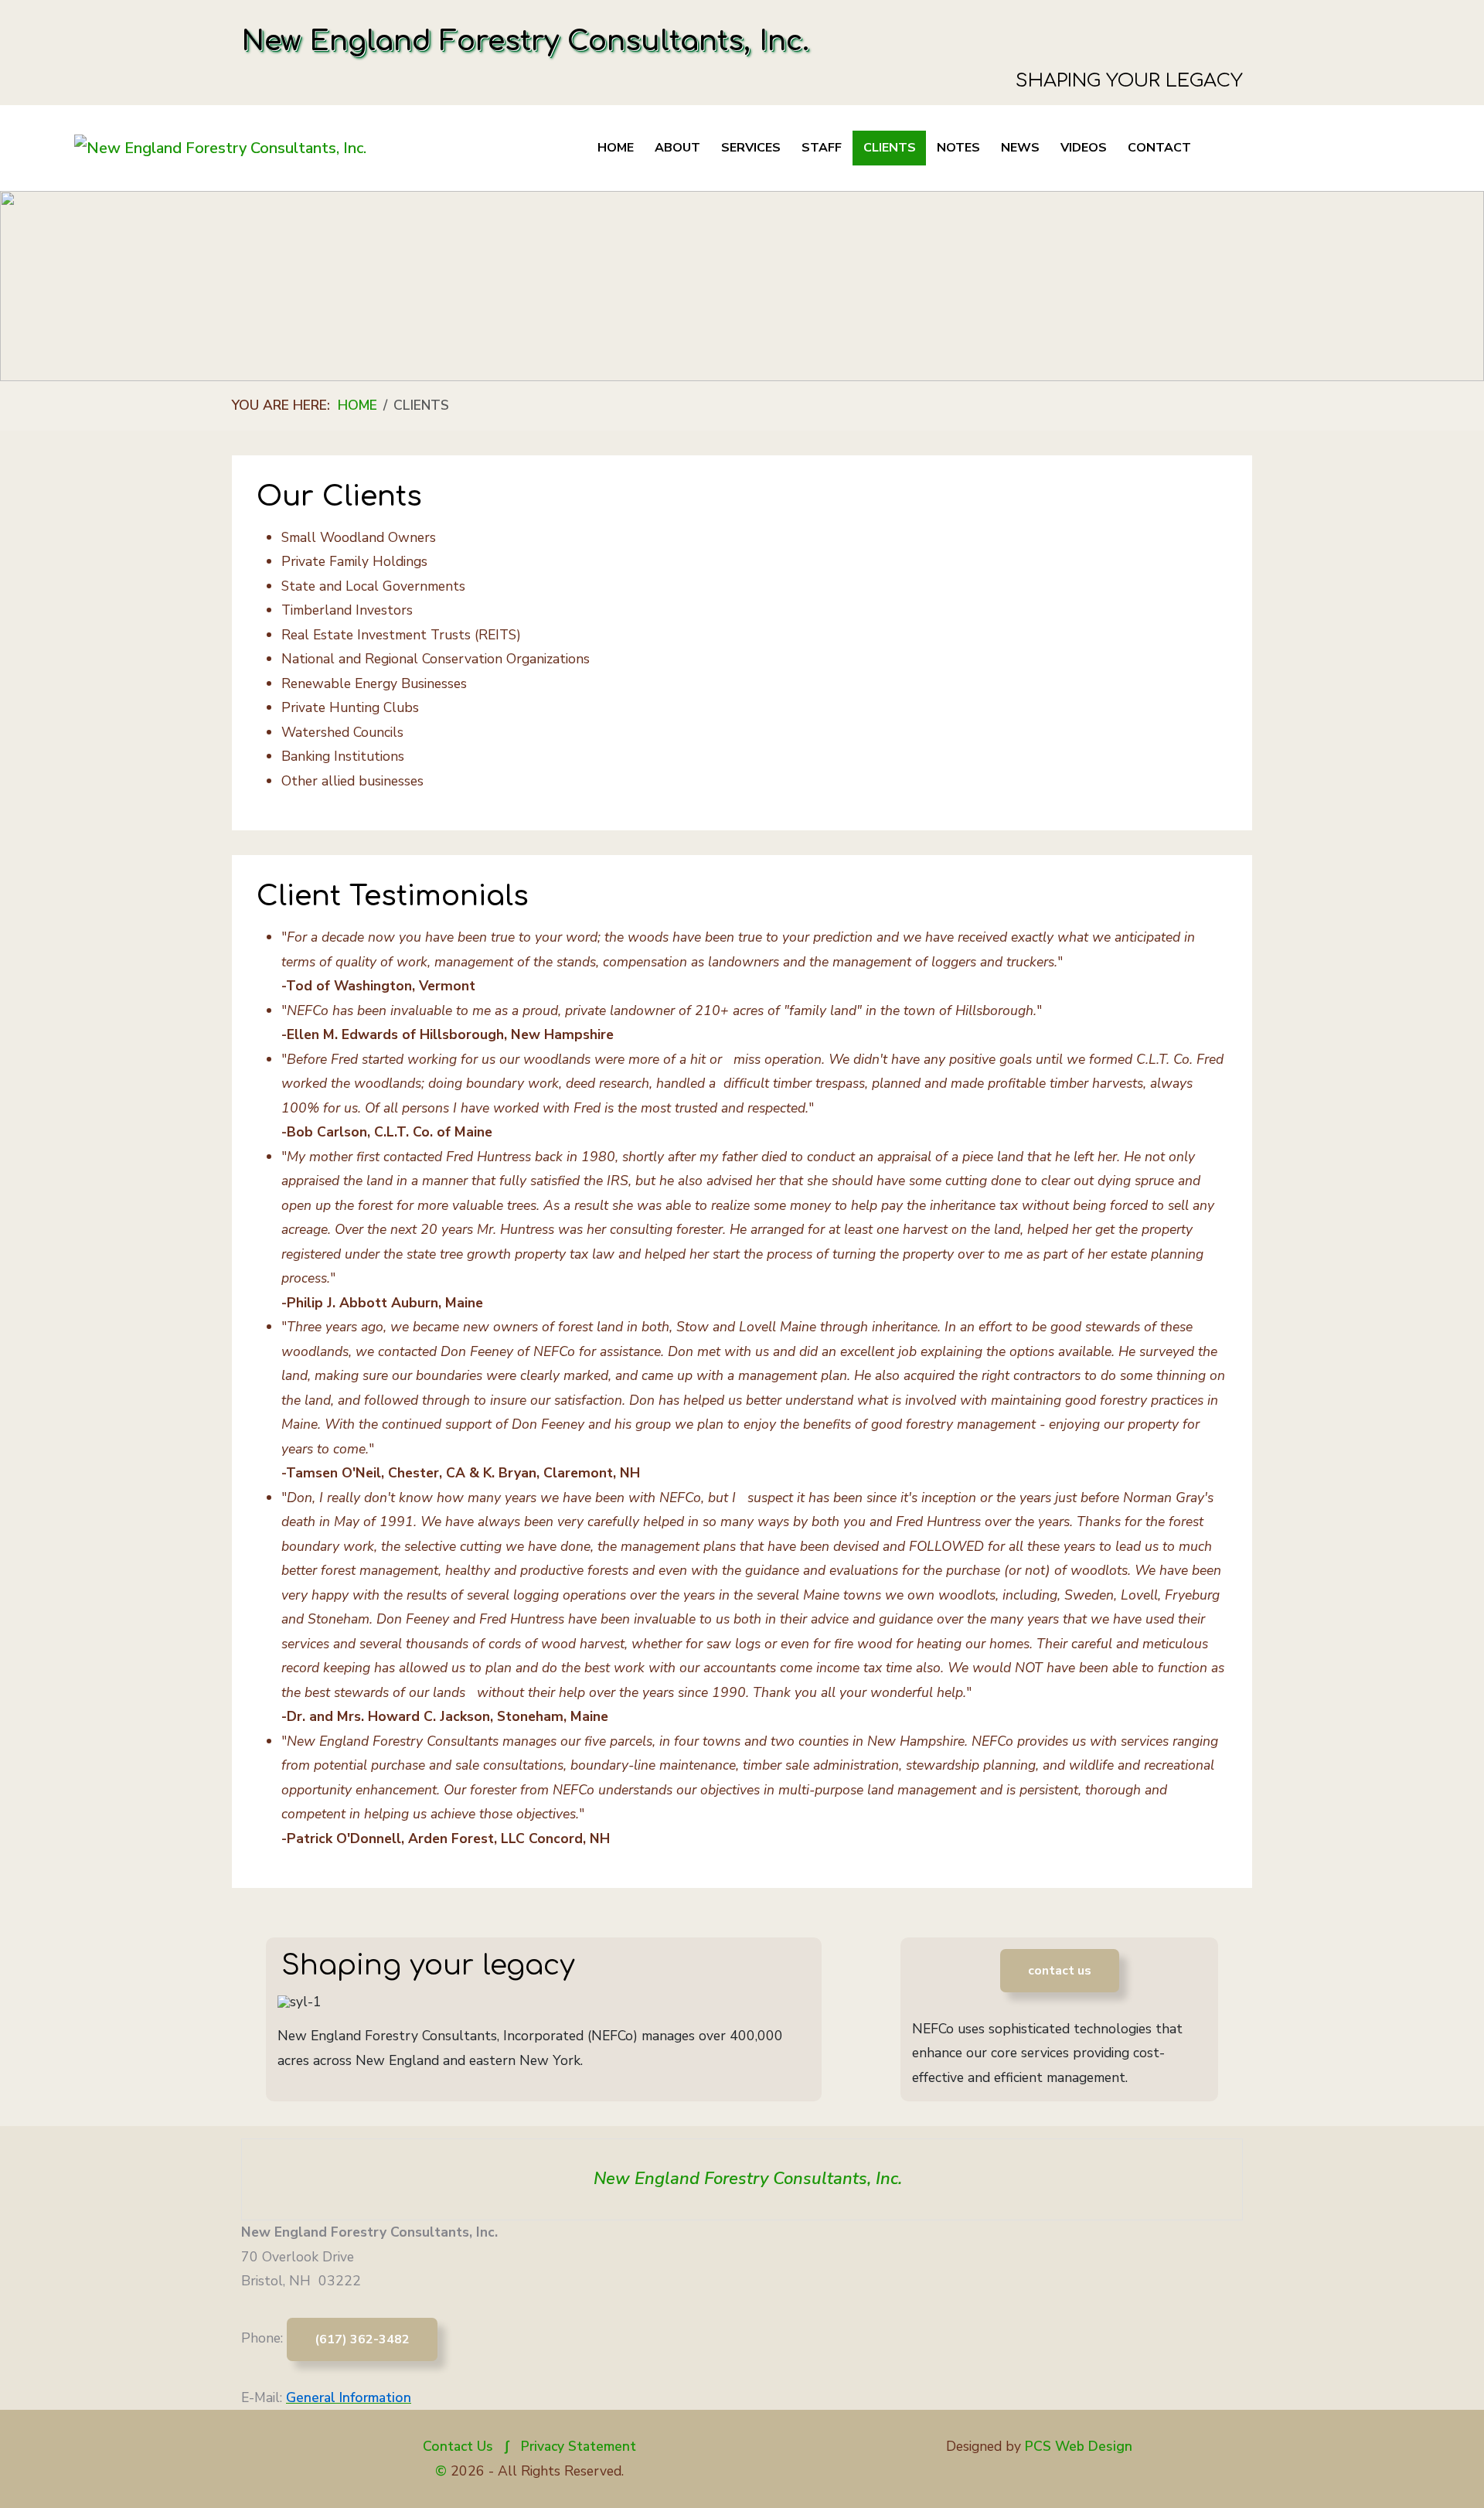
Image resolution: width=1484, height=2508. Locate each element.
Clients (890, 148)
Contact (1159, 148)
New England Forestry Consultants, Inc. (748, 2179)
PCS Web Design (1079, 2446)
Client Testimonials (393, 896)
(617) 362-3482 (362, 2339)
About (677, 148)
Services (751, 148)
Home (616, 148)
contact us (1060, 1971)
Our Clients (339, 496)
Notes (958, 148)
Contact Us (458, 2446)
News (1020, 148)
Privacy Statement (579, 2446)
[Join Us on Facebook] (742, 2261)
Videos (1084, 148)
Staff (822, 148)
